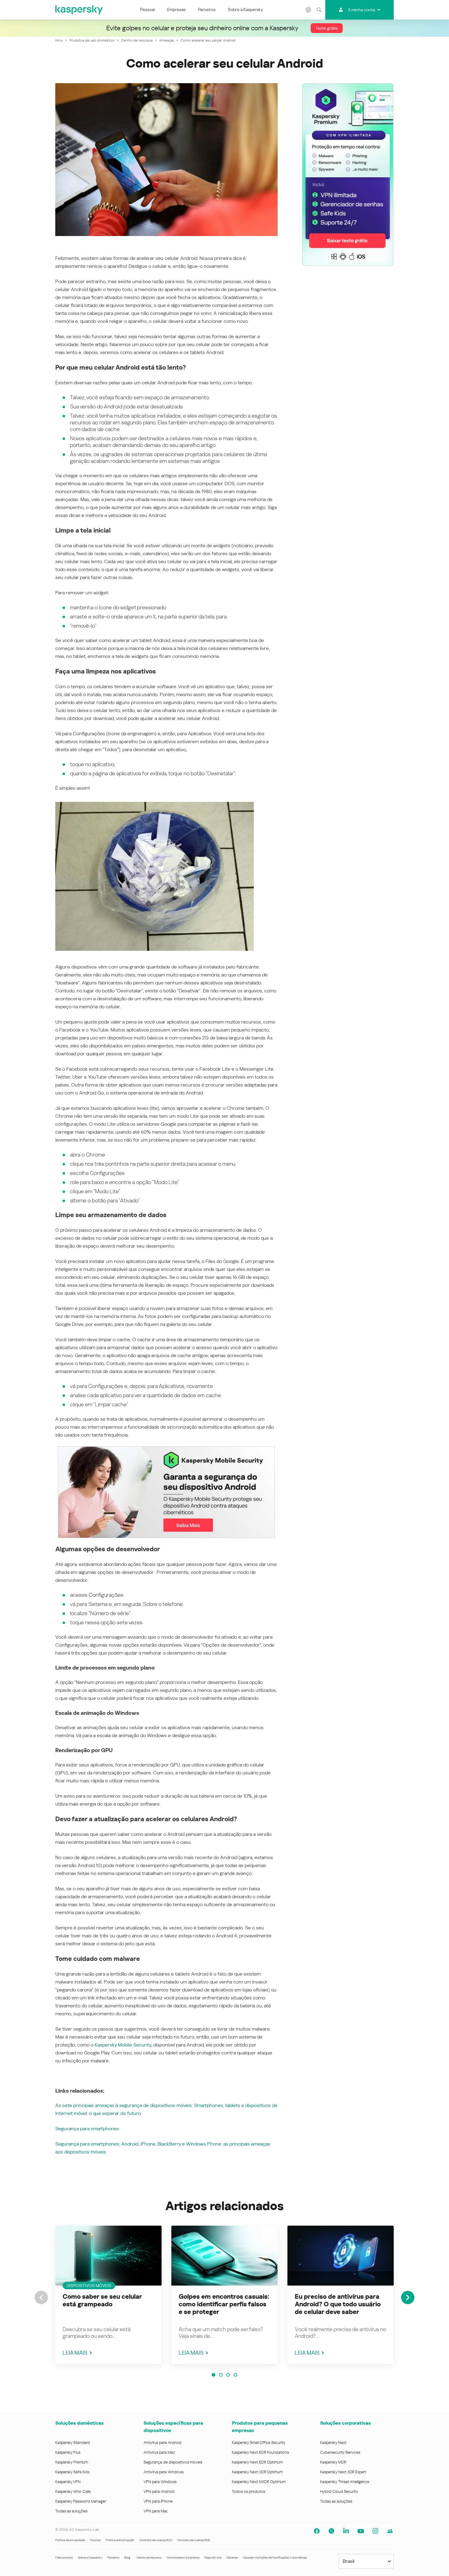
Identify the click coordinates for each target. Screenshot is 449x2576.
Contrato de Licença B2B (193, 2540)
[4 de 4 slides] (235, 2375)
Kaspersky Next (333, 2443)
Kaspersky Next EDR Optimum (257, 2462)
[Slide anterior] (41, 2297)
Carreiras (232, 2558)
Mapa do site (213, 2558)
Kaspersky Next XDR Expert (343, 2472)
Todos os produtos (248, 2491)
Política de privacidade (70, 2540)
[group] (108, 2295)
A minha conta (361, 10)
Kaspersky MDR (333, 2462)
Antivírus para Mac (159, 2452)
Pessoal (148, 9)
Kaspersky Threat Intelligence (345, 2482)
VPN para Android (159, 2491)
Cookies (95, 2540)
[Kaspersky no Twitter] (331, 2531)
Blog (127, 2558)
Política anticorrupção (120, 2540)
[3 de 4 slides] (228, 2375)
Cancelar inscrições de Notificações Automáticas (275, 2558)
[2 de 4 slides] (221, 2375)
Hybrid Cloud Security (339, 2491)
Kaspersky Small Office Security (259, 2443)
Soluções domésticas (79, 2423)
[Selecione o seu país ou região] (308, 10)
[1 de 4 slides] (214, 2375)
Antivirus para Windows (164, 2472)
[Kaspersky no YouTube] (361, 2531)
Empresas (176, 9)
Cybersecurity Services (340, 2452)
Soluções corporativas (345, 2423)
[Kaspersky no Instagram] (375, 2531)
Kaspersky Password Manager (81, 2501)
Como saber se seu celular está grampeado (102, 2300)
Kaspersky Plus (68, 2452)
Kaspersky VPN (68, 2482)
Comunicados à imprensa (183, 2558)
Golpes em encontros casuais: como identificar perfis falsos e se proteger (224, 2304)
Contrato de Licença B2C (156, 2540)
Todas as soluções (71, 2511)
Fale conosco (64, 2558)
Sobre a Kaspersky (245, 9)
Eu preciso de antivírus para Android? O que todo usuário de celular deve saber (338, 2304)
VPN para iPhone (158, 2501)
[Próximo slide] (408, 2297)
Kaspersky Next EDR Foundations (260, 2452)
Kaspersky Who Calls (73, 2491)
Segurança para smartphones (87, 2129)
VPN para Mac (156, 2511)
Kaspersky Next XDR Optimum (257, 2472)
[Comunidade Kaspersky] (390, 2531)
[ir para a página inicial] (79, 10)
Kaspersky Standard (73, 2443)
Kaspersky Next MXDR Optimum (259, 2482)
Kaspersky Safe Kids (72, 2472)
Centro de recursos (149, 2558)
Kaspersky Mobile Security (123, 2045)
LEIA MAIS (75, 2353)
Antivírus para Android (162, 2443)
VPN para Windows (160, 2482)
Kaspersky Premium (72, 2462)
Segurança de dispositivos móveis (173, 2462)
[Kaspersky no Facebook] (317, 2531)
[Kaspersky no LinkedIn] (346, 2531)
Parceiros (207, 9)
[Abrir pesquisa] (319, 10)
